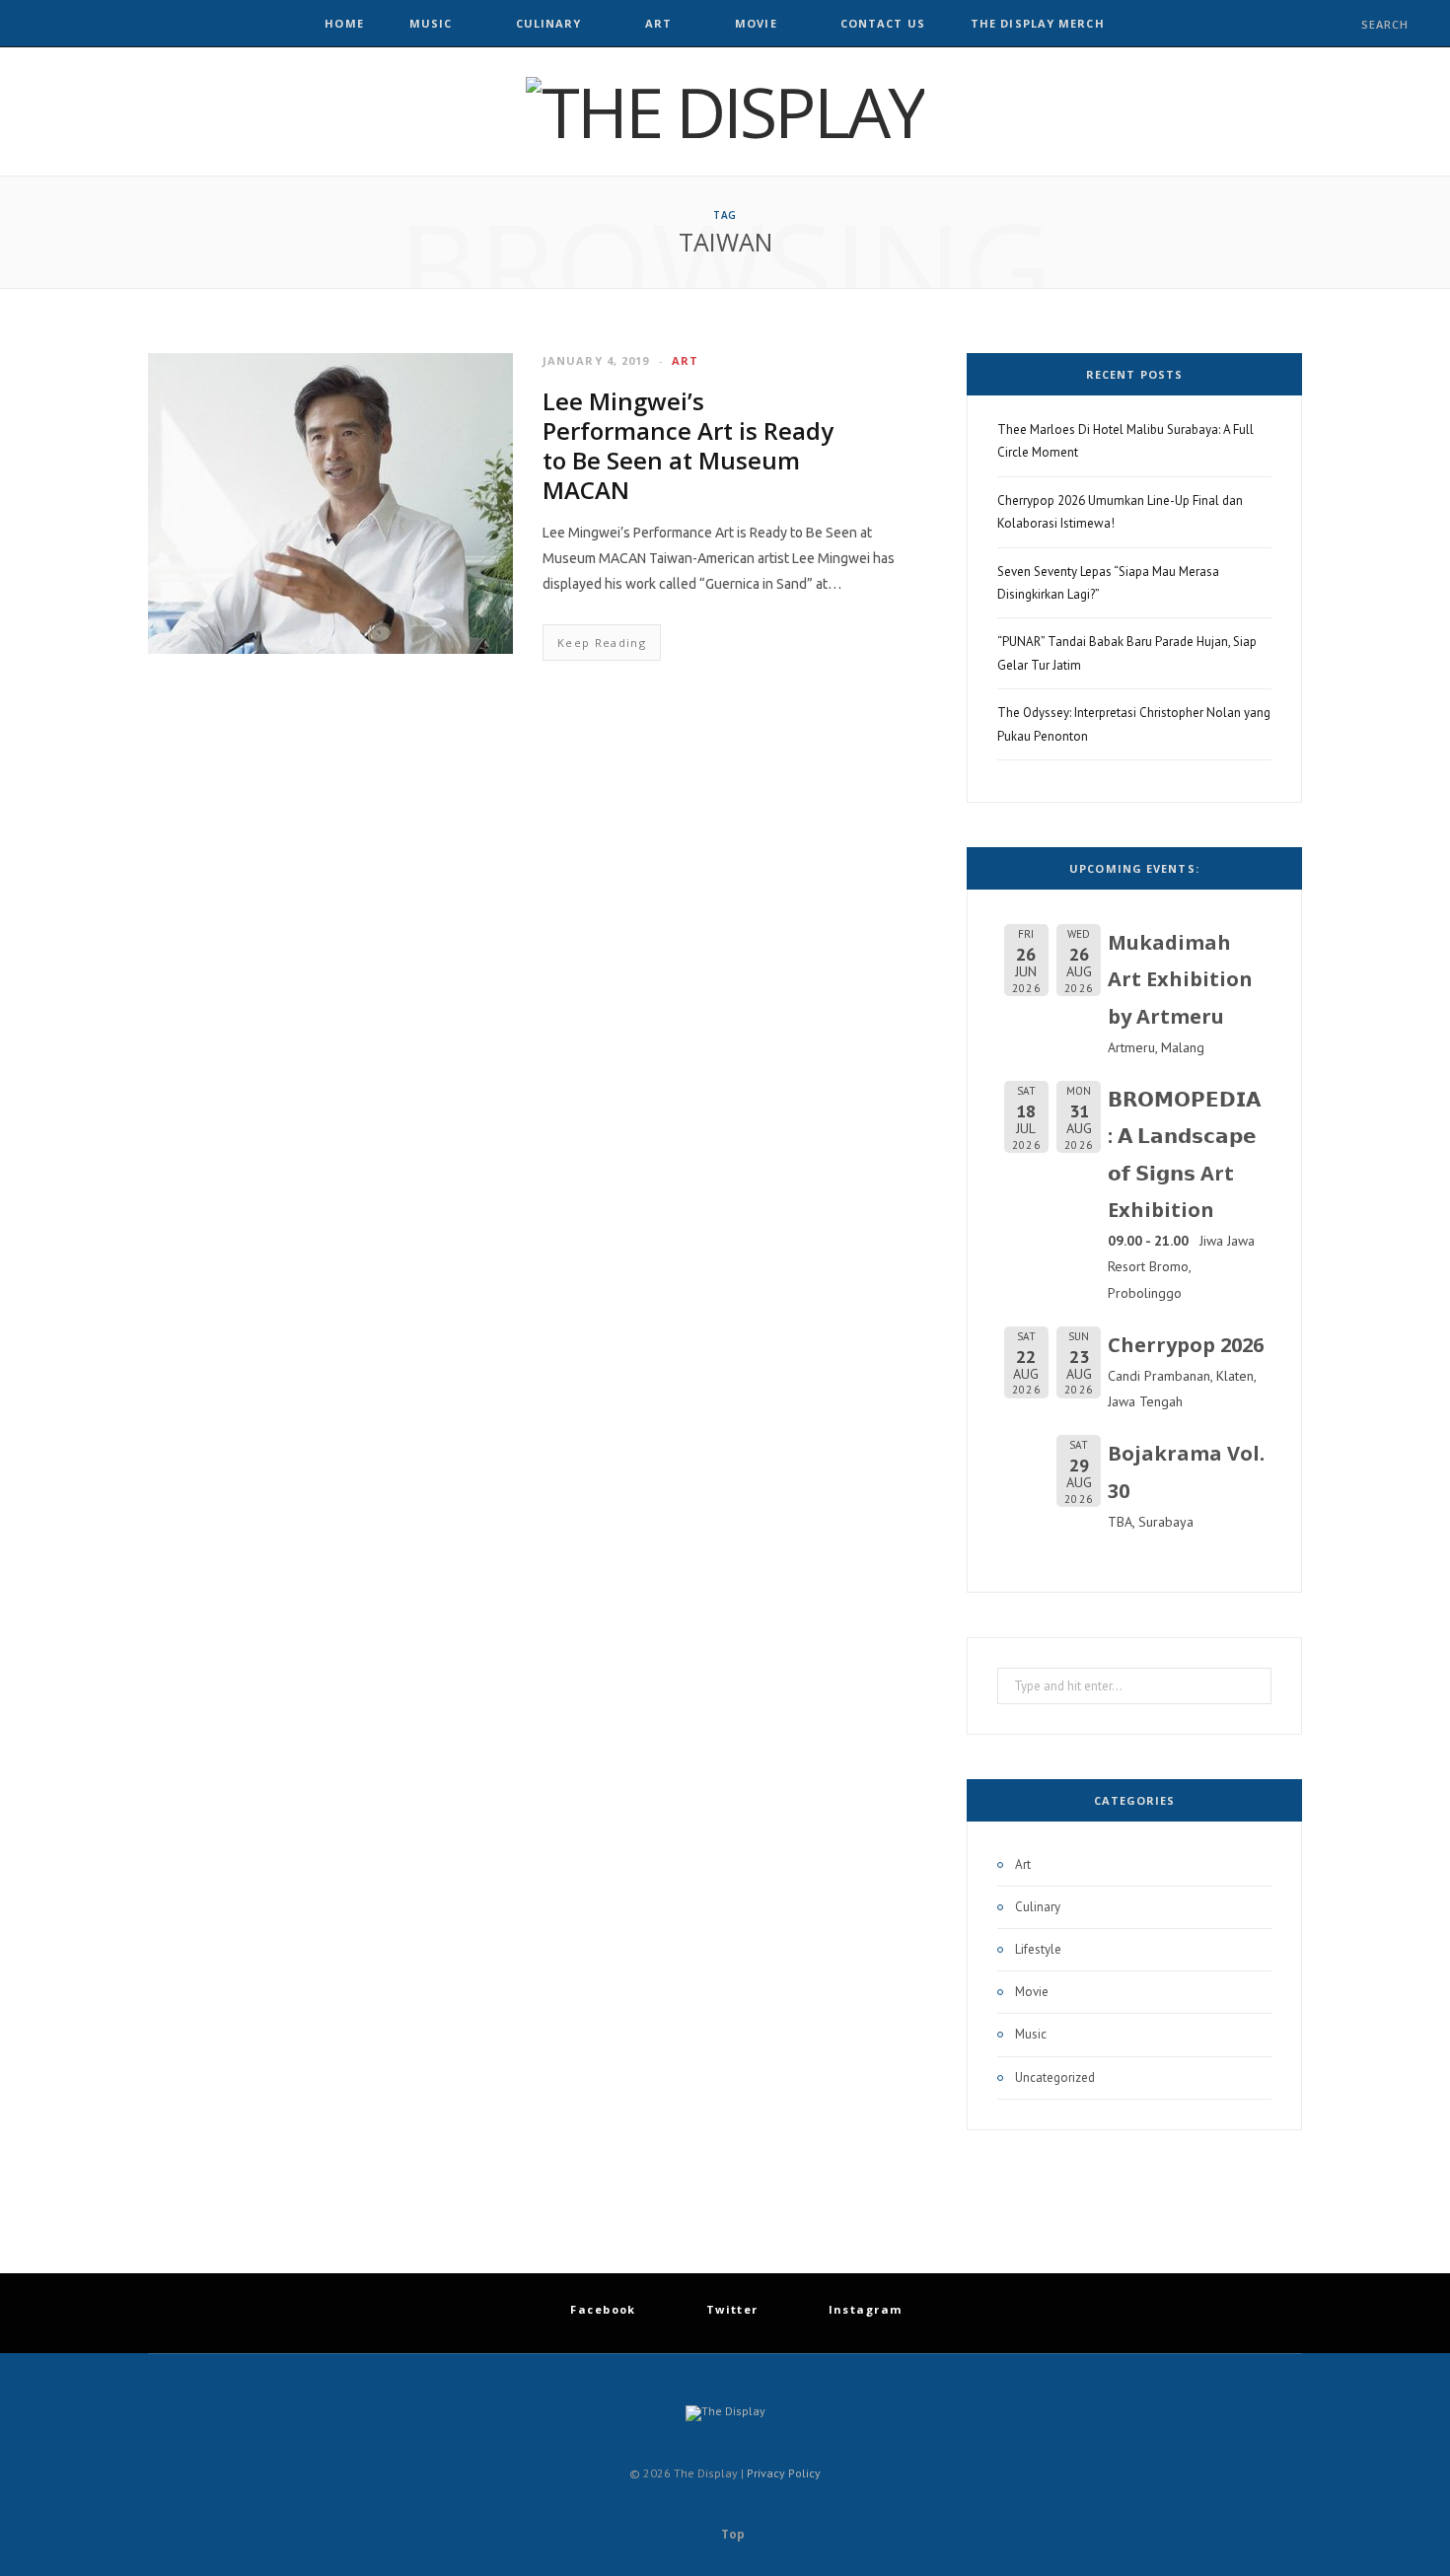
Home (344, 23)
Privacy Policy (784, 2473)
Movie (756, 23)
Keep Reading (602, 643)
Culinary (549, 23)
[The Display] (725, 111)
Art (658, 23)
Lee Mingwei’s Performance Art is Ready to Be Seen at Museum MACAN (688, 445)
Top (731, 2534)
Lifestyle (1038, 1949)
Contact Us (883, 23)
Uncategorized (1055, 2077)
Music (431, 23)
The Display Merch (1038, 23)
